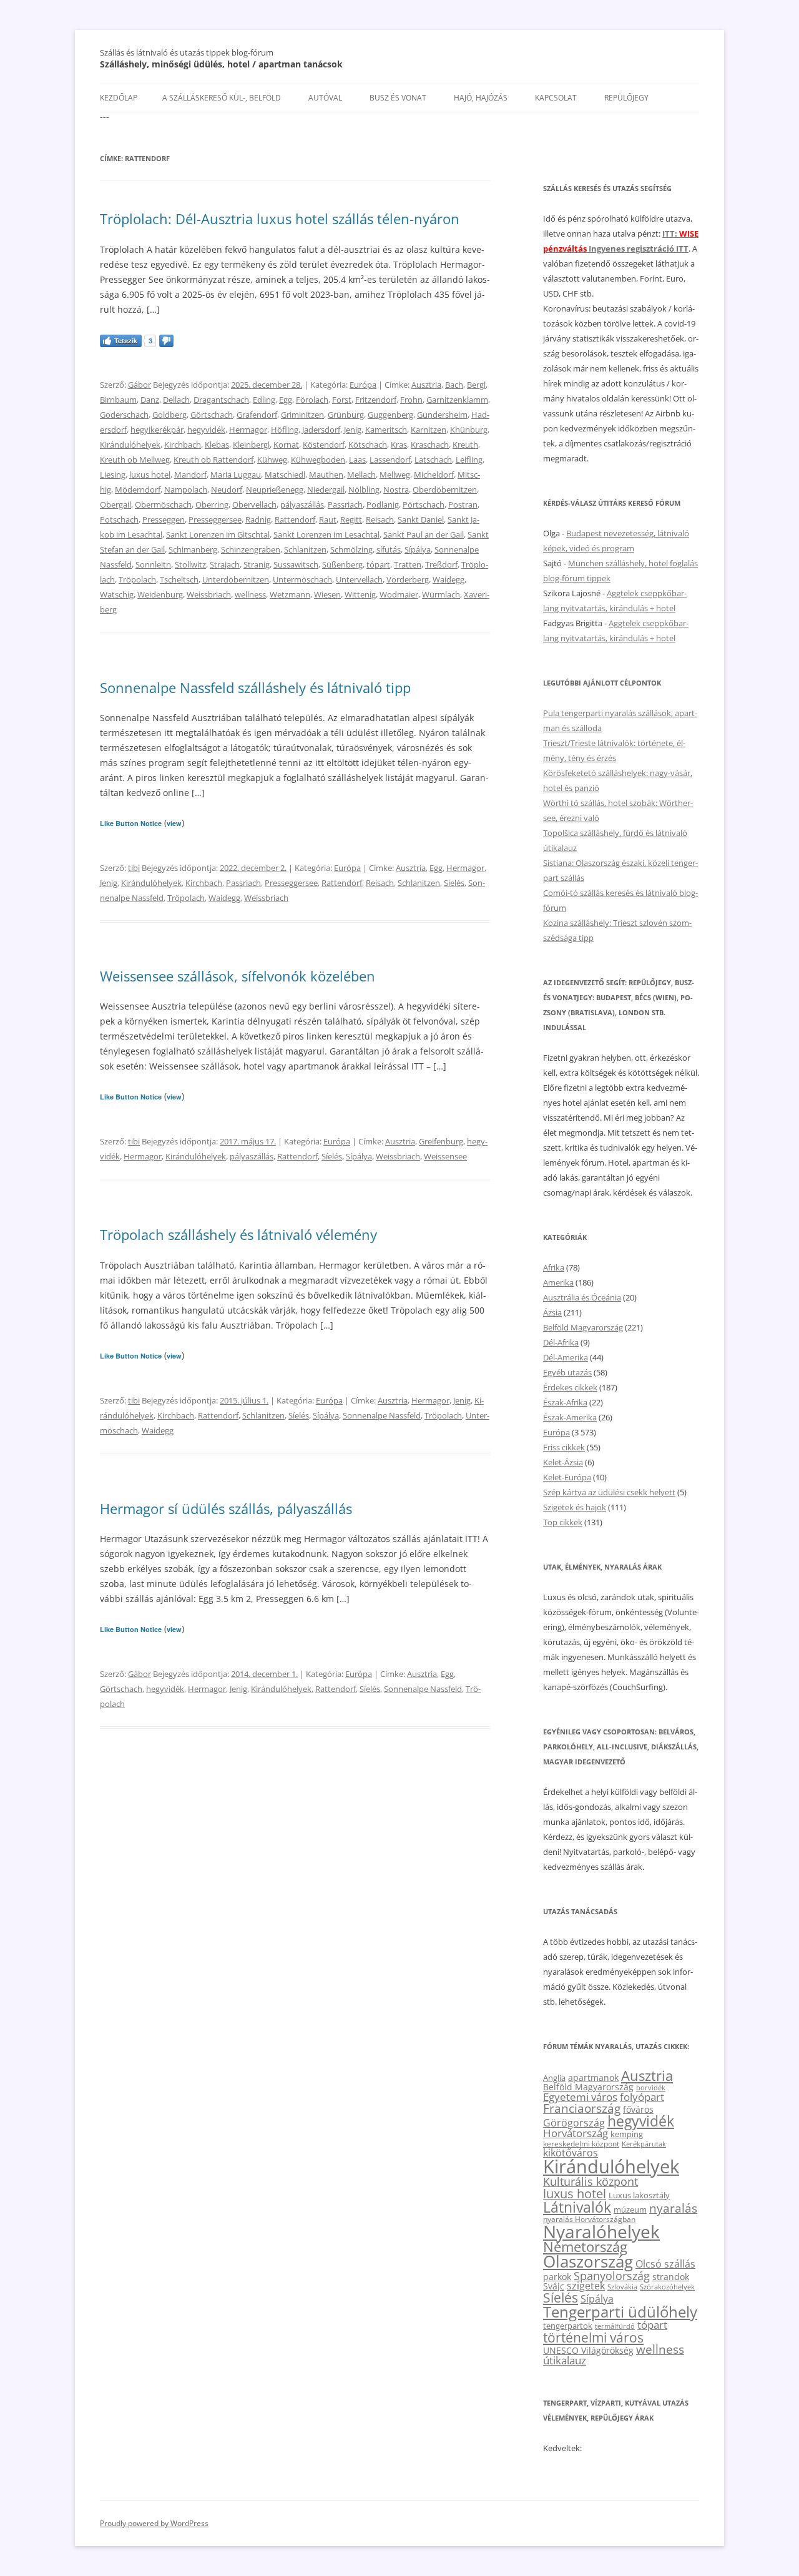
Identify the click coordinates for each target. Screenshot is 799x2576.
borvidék (651, 2087)
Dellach (176, 400)
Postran (463, 504)
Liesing (113, 474)
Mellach (361, 474)
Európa (363, 385)
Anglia (554, 2078)
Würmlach (441, 594)
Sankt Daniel (421, 519)
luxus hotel (150, 474)
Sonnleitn (153, 564)
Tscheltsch (179, 579)
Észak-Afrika (565, 1402)
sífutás (389, 549)
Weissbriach (209, 594)
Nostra (396, 489)
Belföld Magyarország (583, 1327)
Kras (399, 445)
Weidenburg (160, 594)
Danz (150, 400)
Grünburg (346, 415)
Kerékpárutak (644, 2144)
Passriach (345, 504)
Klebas (217, 445)
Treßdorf (441, 564)
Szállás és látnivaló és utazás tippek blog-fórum (187, 52)
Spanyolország (612, 2275)
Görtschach (212, 415)
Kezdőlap (119, 98)
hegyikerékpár (157, 430)
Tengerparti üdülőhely (620, 2312)
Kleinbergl (251, 445)
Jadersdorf (321, 430)
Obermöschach (163, 504)
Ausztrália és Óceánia (582, 1297)
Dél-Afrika (561, 1342)
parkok (557, 2277)
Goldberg (169, 415)
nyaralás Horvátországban (589, 2219)
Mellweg (395, 474)
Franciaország (582, 2108)
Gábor (140, 385)
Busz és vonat (398, 98)
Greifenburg (441, 1141)
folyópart (642, 2097)
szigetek (586, 2286)
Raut (328, 519)
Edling (264, 400)
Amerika (558, 1282)
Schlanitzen (305, 549)
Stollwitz (190, 564)
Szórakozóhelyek (667, 2287)
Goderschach (124, 415)
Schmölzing (351, 549)
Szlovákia (622, 2287)
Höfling (285, 430)
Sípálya (418, 549)
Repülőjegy (626, 98)
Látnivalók (577, 2207)
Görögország (574, 2123)
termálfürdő (615, 2326)
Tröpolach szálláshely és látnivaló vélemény (238, 1234)
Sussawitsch (296, 564)
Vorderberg (408, 579)
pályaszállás (302, 504)
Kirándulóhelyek (130, 445)
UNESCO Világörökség (588, 2350)
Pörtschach (424, 504)
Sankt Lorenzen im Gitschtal (218, 534)
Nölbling (364, 489)
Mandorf (190, 474)
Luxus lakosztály (639, 2195)
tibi (134, 868)
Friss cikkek (564, 1447)
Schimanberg (193, 549)
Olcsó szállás (665, 2264)
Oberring (212, 504)
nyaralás (673, 2208)
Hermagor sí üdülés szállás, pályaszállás (226, 1508)
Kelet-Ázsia (563, 1462)
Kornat (286, 445)
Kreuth (465, 445)
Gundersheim (442, 415)
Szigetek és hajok (575, 1507)
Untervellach (359, 579)
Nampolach (186, 489)
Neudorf (227, 489)
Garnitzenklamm (457, 400)
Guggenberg (390, 415)
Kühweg (272, 460)
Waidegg (449, 579)
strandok (671, 2277)
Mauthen (326, 474)
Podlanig (383, 504)
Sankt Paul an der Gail (424, 534)
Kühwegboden (318, 460)
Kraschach (430, 445)
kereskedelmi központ (581, 2143)
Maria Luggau (236, 474)
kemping (627, 2134)
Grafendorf (257, 415)
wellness (250, 594)
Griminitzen (302, 415)
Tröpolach (137, 579)
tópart (378, 564)
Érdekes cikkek (570, 1387)
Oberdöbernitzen (445, 489)
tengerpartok (568, 2326)
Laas (357, 460)
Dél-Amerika (566, 1357)
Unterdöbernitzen (236, 579)
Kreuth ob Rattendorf (213, 460)
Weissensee (445, 1156)
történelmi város (593, 2337)
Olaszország (588, 2261)
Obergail (115, 504)
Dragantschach (221, 400)
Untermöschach (302, 579)
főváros (638, 2109)
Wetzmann (290, 594)
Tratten (408, 564)
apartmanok (593, 2077)
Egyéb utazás (567, 1372)
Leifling (469, 460)
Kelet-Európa (567, 1477)
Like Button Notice (131, 823)
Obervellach (254, 504)
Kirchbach (183, 445)
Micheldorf (434, 474)
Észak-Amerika (570, 1417)
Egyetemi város (580, 2097)
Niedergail (326, 489)
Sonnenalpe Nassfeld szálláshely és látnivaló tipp (255, 687)
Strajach (225, 564)
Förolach (312, 400)
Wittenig (360, 594)
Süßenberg (342, 564)
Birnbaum (118, 400)
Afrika (554, 1267)
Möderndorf (138, 489)
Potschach (119, 519)
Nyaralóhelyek (601, 2232)
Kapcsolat (556, 98)
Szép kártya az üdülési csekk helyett (609, 1492)
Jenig (353, 430)
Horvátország (576, 2133)
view (174, 823)
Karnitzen (429, 430)
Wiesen (327, 594)
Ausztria (426, 385)
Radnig (258, 519)
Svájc (554, 2286)
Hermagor (248, 430)
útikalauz (565, 2360)
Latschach (433, 460)
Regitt (351, 519)
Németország (585, 2247)
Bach (454, 385)
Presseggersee (215, 519)
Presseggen (164, 519)
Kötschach (368, 445)
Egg (286, 400)
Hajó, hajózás (481, 98)
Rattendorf (295, 519)
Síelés (454, 883)
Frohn (411, 400)
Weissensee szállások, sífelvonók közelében (238, 976)
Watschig (117, 594)
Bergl (476, 385)
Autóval (325, 98)
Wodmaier (399, 594)
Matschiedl (285, 474)
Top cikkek (563, 1522)
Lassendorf (390, 460)
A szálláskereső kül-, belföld (222, 98)
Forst (342, 400)
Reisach (380, 519)
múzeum (630, 2210)
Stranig (257, 564)
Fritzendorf (376, 400)
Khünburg (469, 430)
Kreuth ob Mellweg (135, 460)
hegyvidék (206, 430)
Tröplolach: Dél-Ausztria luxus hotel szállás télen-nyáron (280, 219)
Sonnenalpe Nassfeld (382, 1415)
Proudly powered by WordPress (154, 2523)
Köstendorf (324, 445)
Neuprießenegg (275, 489)
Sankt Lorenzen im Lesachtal (326, 534)
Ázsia (552, 1312)
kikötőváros (571, 2153)
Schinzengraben (251, 549)
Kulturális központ (591, 2181)
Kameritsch (386, 430)
